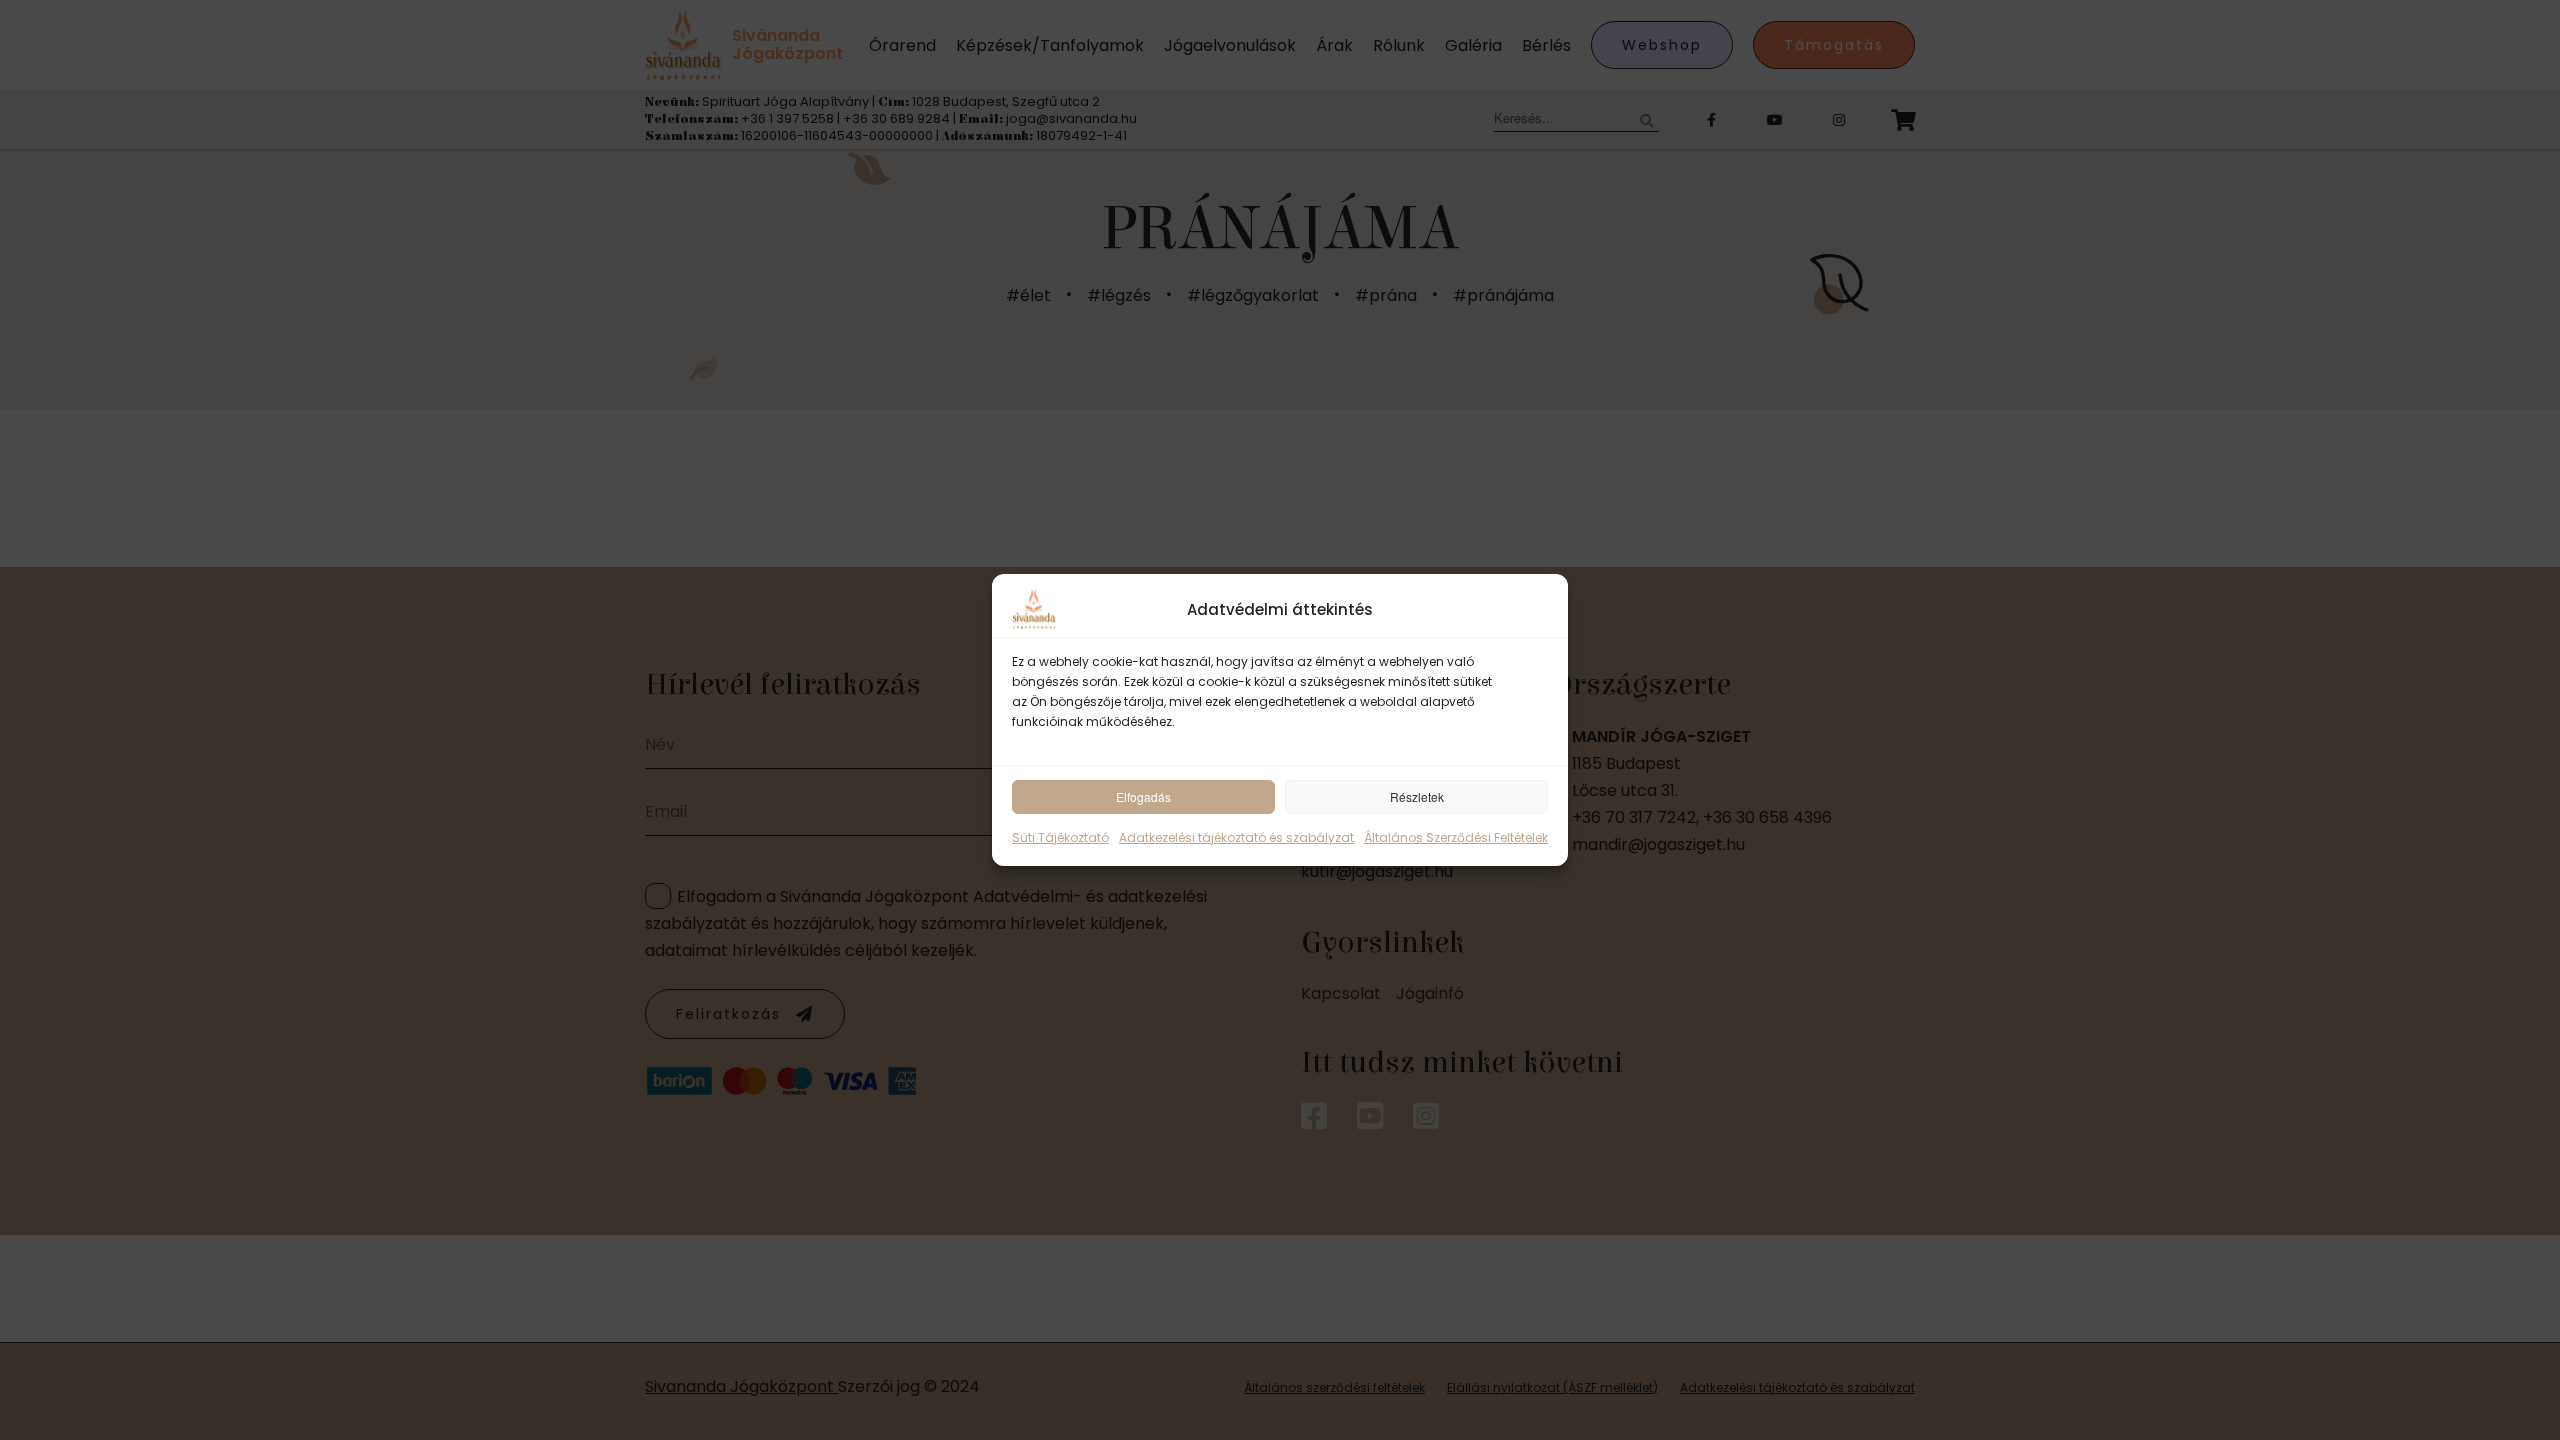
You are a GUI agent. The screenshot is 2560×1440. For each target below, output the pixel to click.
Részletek (1417, 796)
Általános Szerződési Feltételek (1456, 837)
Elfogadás (1143, 796)
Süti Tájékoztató (1060, 837)
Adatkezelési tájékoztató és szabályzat (1236, 837)
